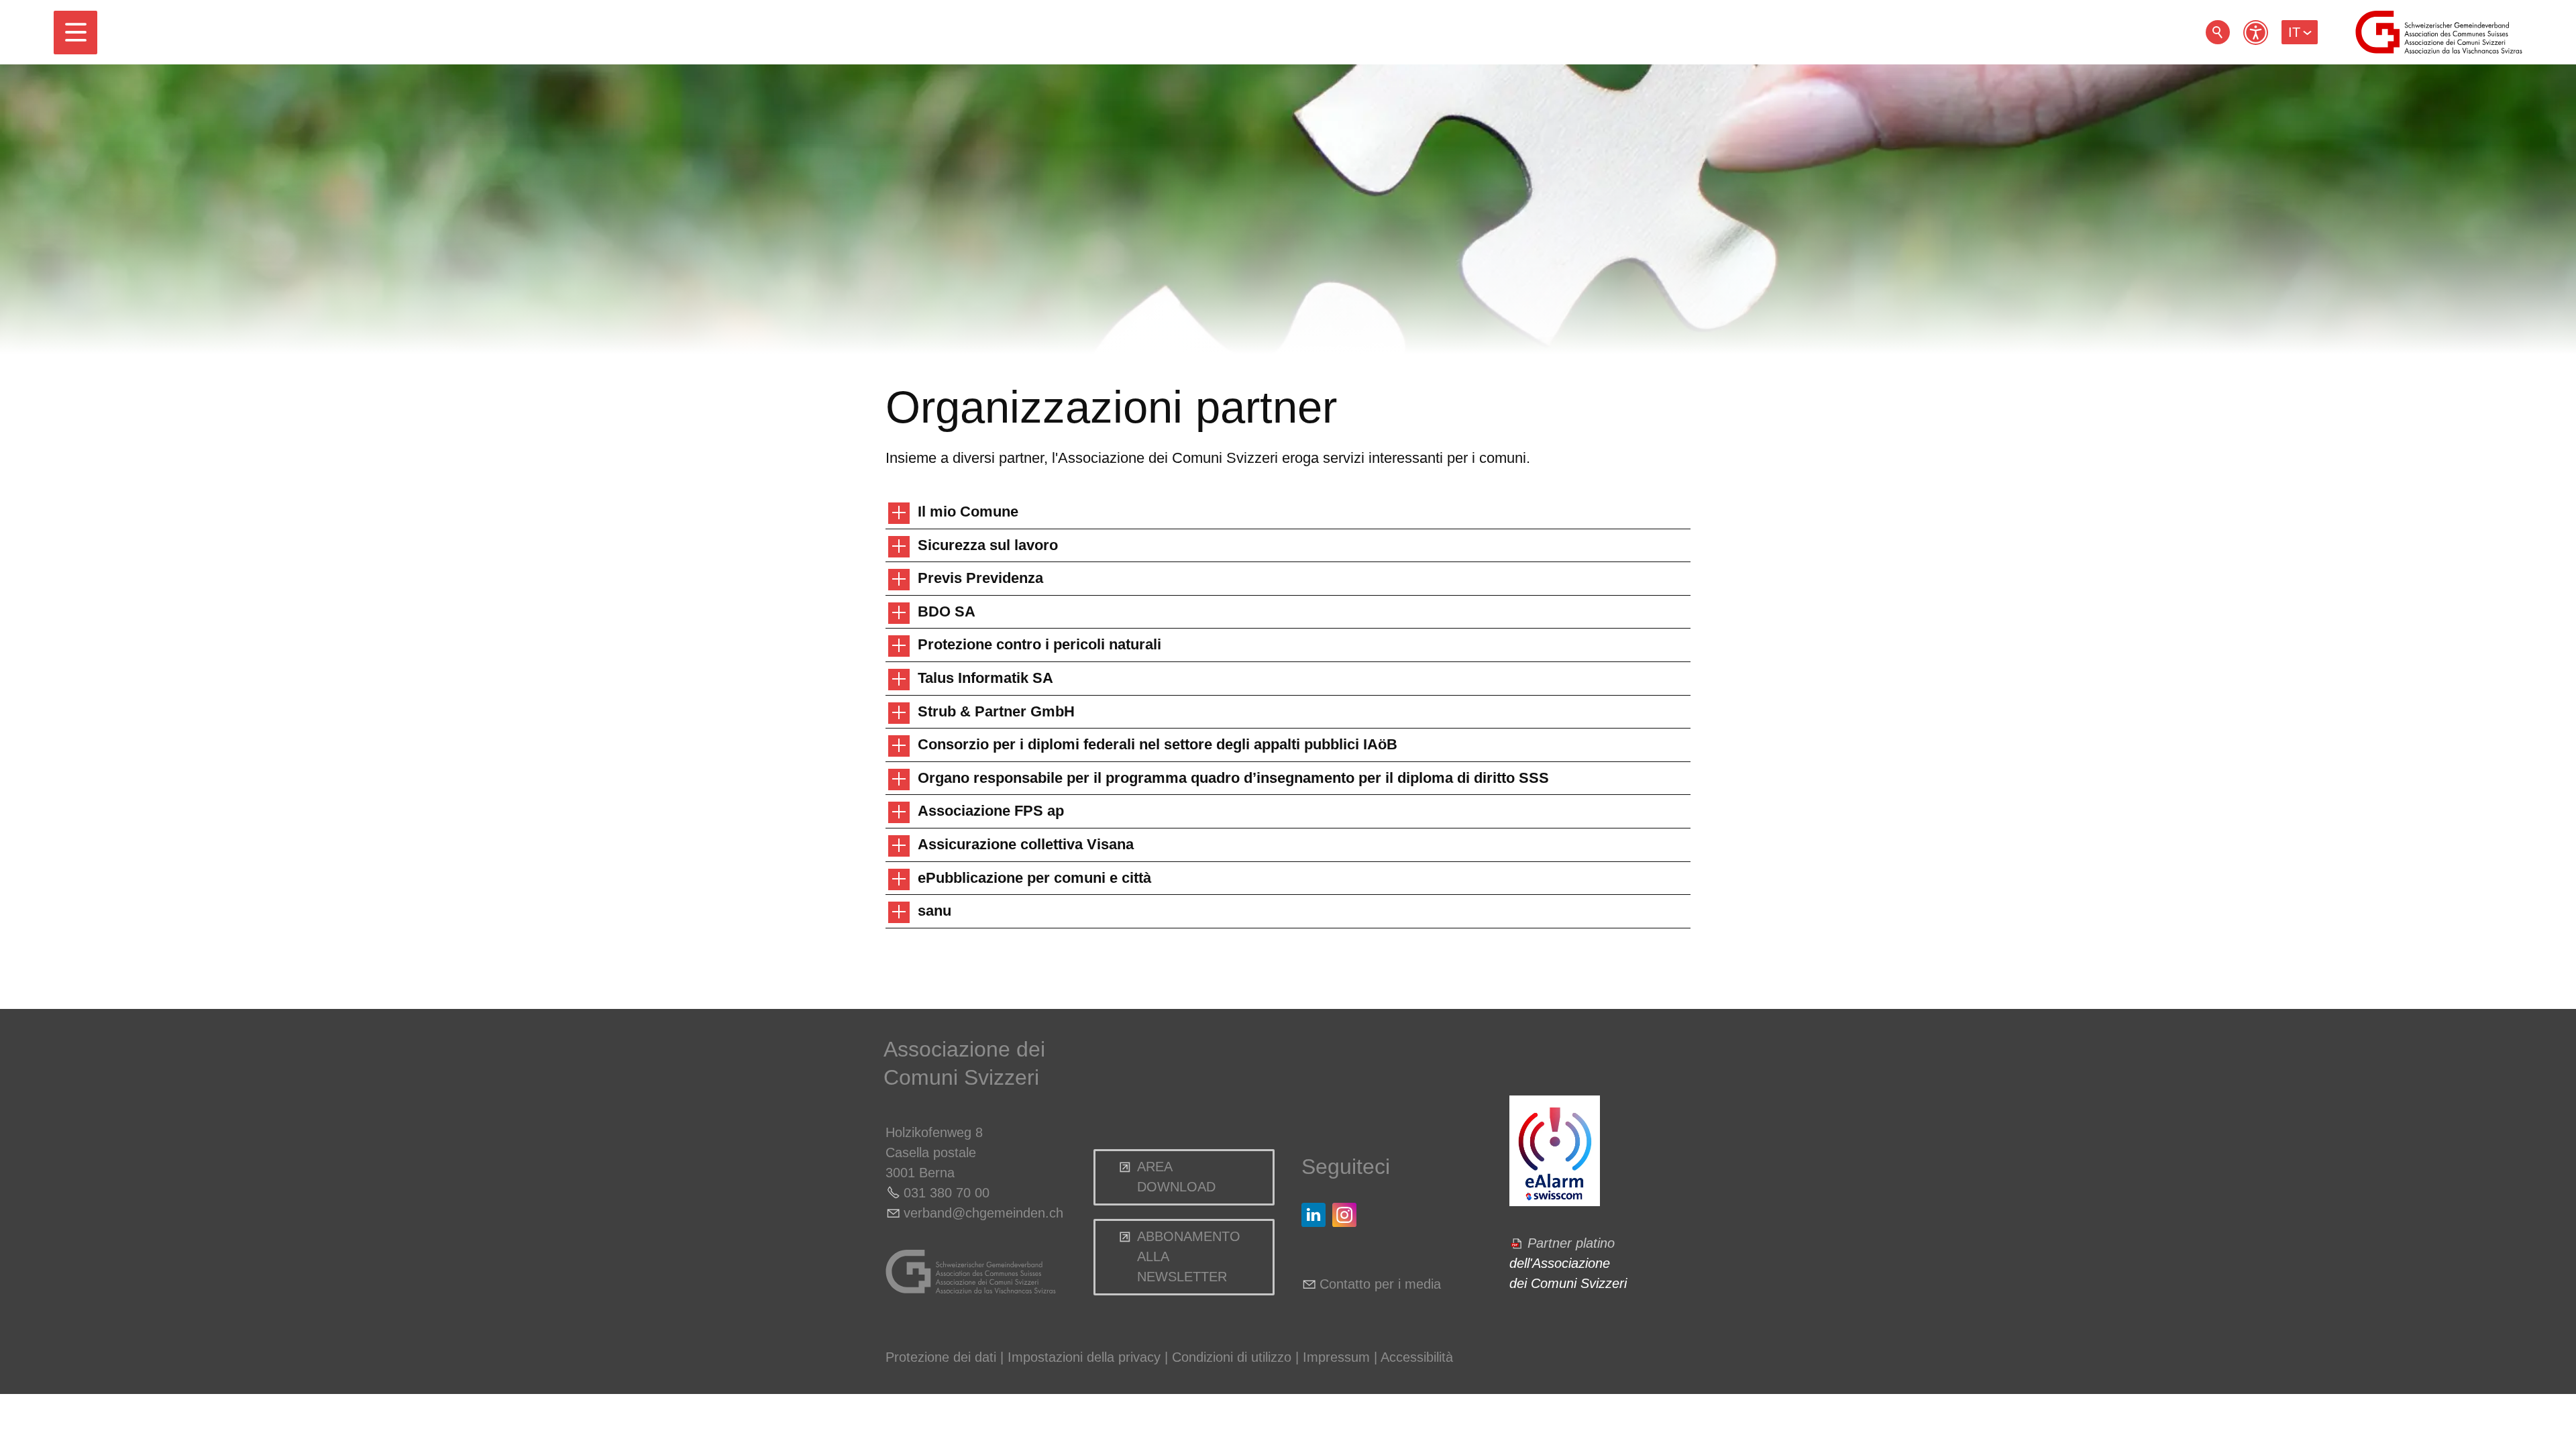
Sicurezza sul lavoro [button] (988, 545)
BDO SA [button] (947, 611)
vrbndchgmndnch (983, 1213)
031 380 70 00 (947, 1193)
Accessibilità (1417, 1357)
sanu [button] (934, 911)
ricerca (2218, 32)
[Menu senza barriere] (2256, 33)
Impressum (1336, 1357)
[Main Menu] (75, 33)
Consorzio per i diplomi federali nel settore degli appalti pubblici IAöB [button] (1158, 744)
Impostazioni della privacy (1084, 1357)
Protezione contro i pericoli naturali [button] (1039, 644)
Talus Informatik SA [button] (985, 678)
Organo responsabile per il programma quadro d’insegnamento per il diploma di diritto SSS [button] (1233, 778)
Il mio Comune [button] (968, 512)
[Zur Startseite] (2439, 32)
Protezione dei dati (941, 1357)
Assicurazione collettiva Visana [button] (1026, 844)
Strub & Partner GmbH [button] (996, 711)
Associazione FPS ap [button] (991, 811)
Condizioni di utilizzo (1232, 1357)
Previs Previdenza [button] (980, 578)
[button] (75, 33)
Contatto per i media (1380, 1284)
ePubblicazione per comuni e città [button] (1034, 878)
